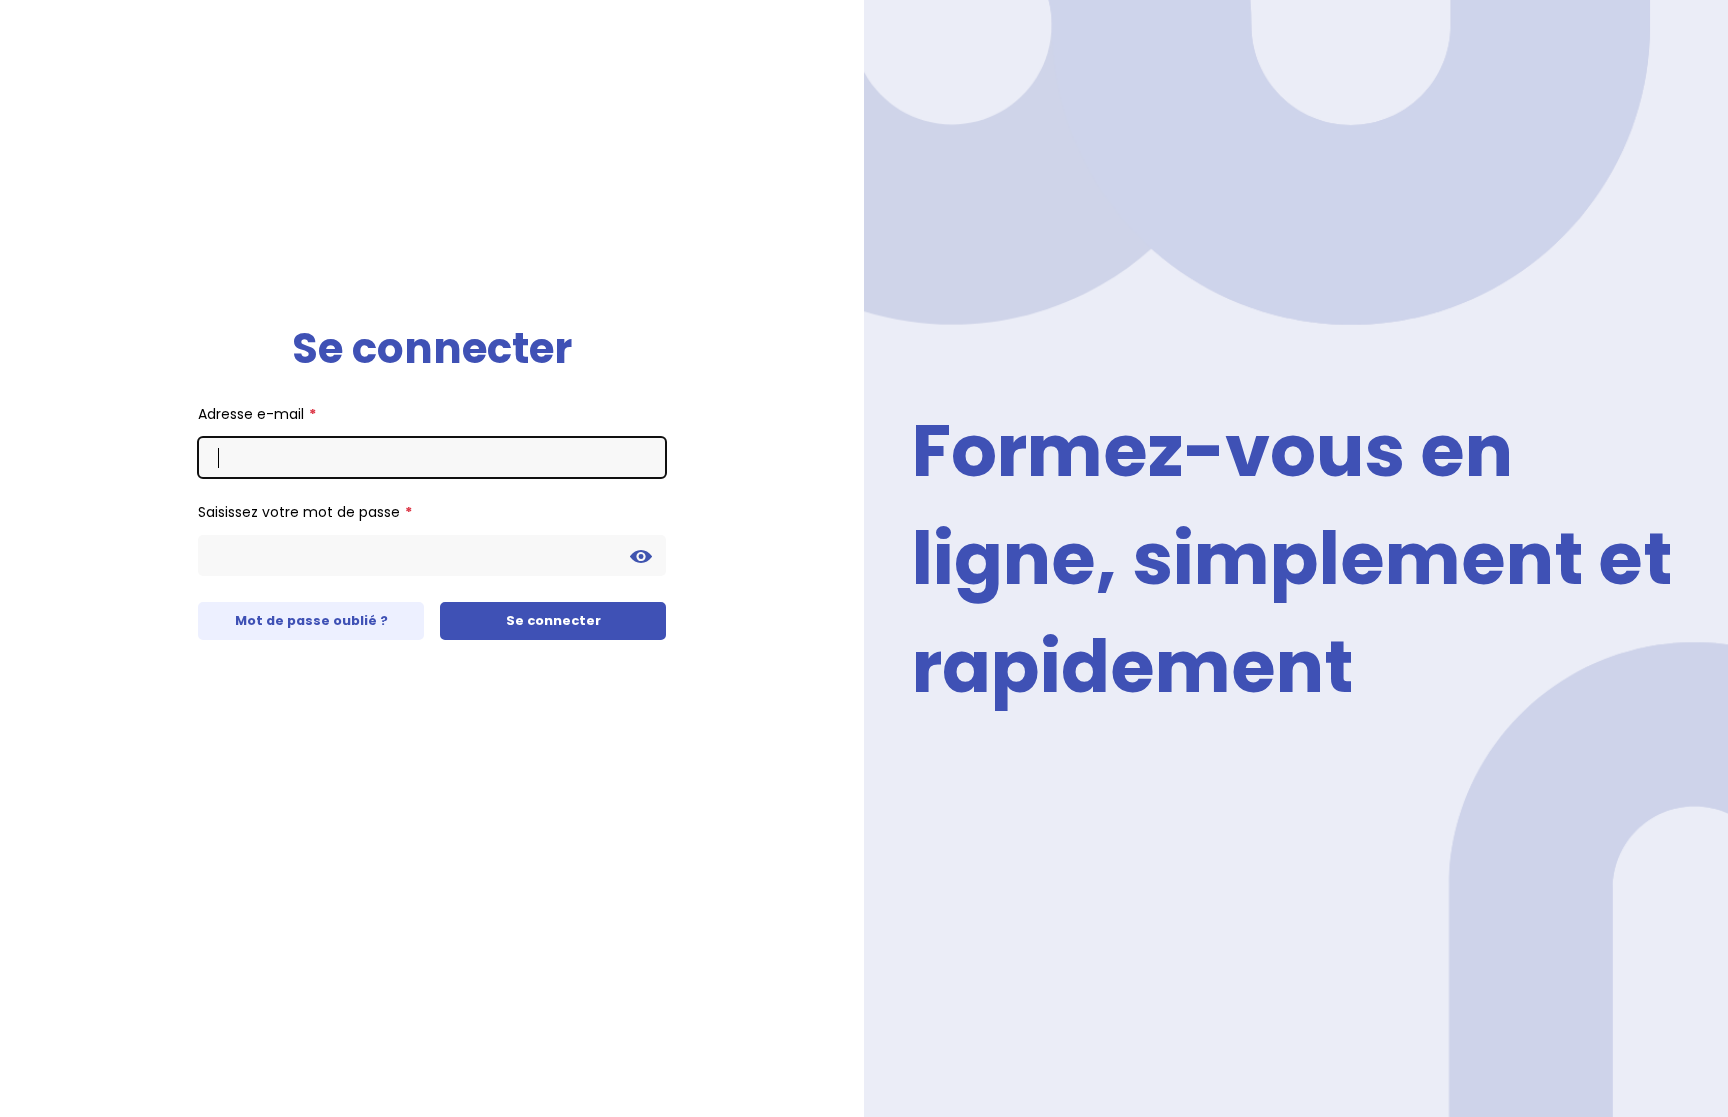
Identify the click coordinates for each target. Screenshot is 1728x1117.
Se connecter (553, 620)
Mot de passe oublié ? (311, 620)
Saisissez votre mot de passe (299, 512)
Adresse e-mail (251, 414)
